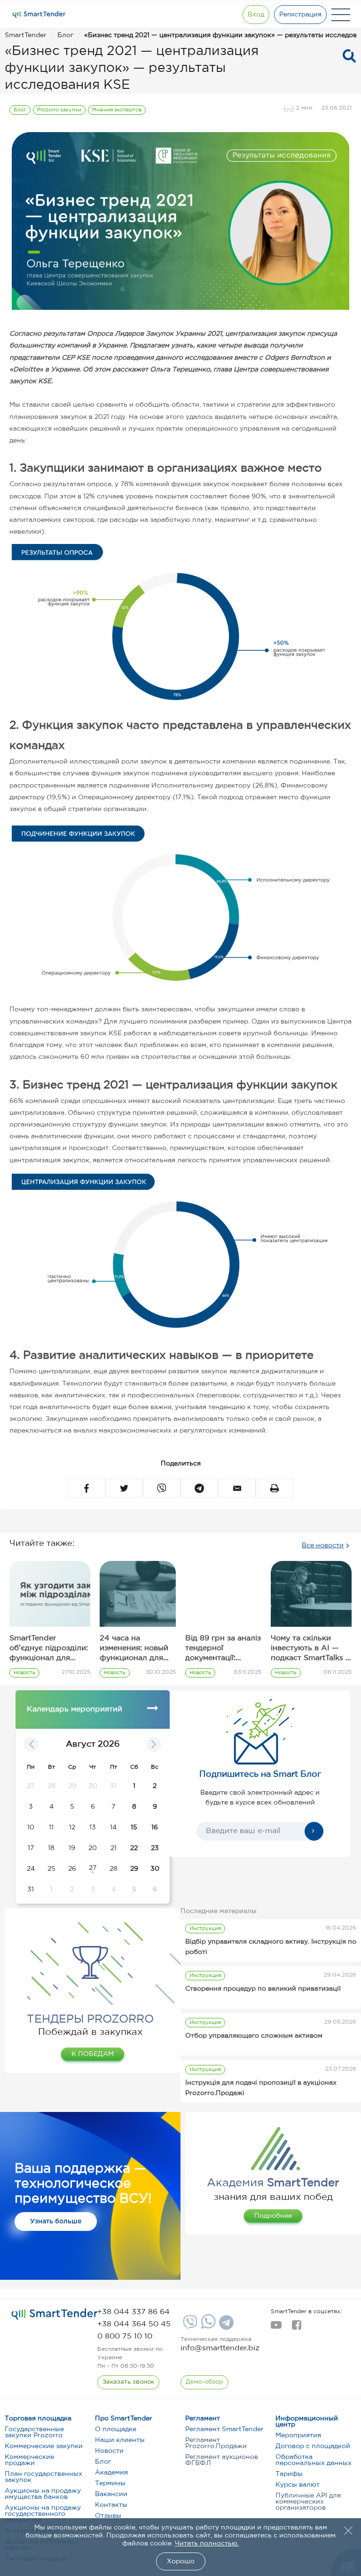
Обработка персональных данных (314, 2460)
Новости (109, 2451)
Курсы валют (298, 2485)
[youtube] (276, 2328)
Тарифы (289, 2474)
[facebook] (296, 2328)
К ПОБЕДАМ (93, 2054)
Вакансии (111, 2494)
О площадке (116, 2429)
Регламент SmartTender (224, 2429)
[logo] (55, 2314)
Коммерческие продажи (29, 2460)
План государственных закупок (43, 2477)
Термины (110, 2483)
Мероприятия (298, 2435)
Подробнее (273, 2216)
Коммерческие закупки (44, 2446)
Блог (103, 2462)
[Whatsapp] (207, 2327)
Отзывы (108, 2516)
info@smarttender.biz (220, 2348)
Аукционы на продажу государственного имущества (43, 2514)
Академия (111, 2473)
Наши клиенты (120, 2440)
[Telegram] (225, 2326)
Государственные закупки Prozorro (34, 2432)
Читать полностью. (207, 2544)
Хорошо (181, 2561)
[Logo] (39, 15)
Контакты (111, 2505)
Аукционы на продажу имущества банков (43, 2494)
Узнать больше (56, 2222)
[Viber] (189, 2326)
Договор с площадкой (313, 2446)
